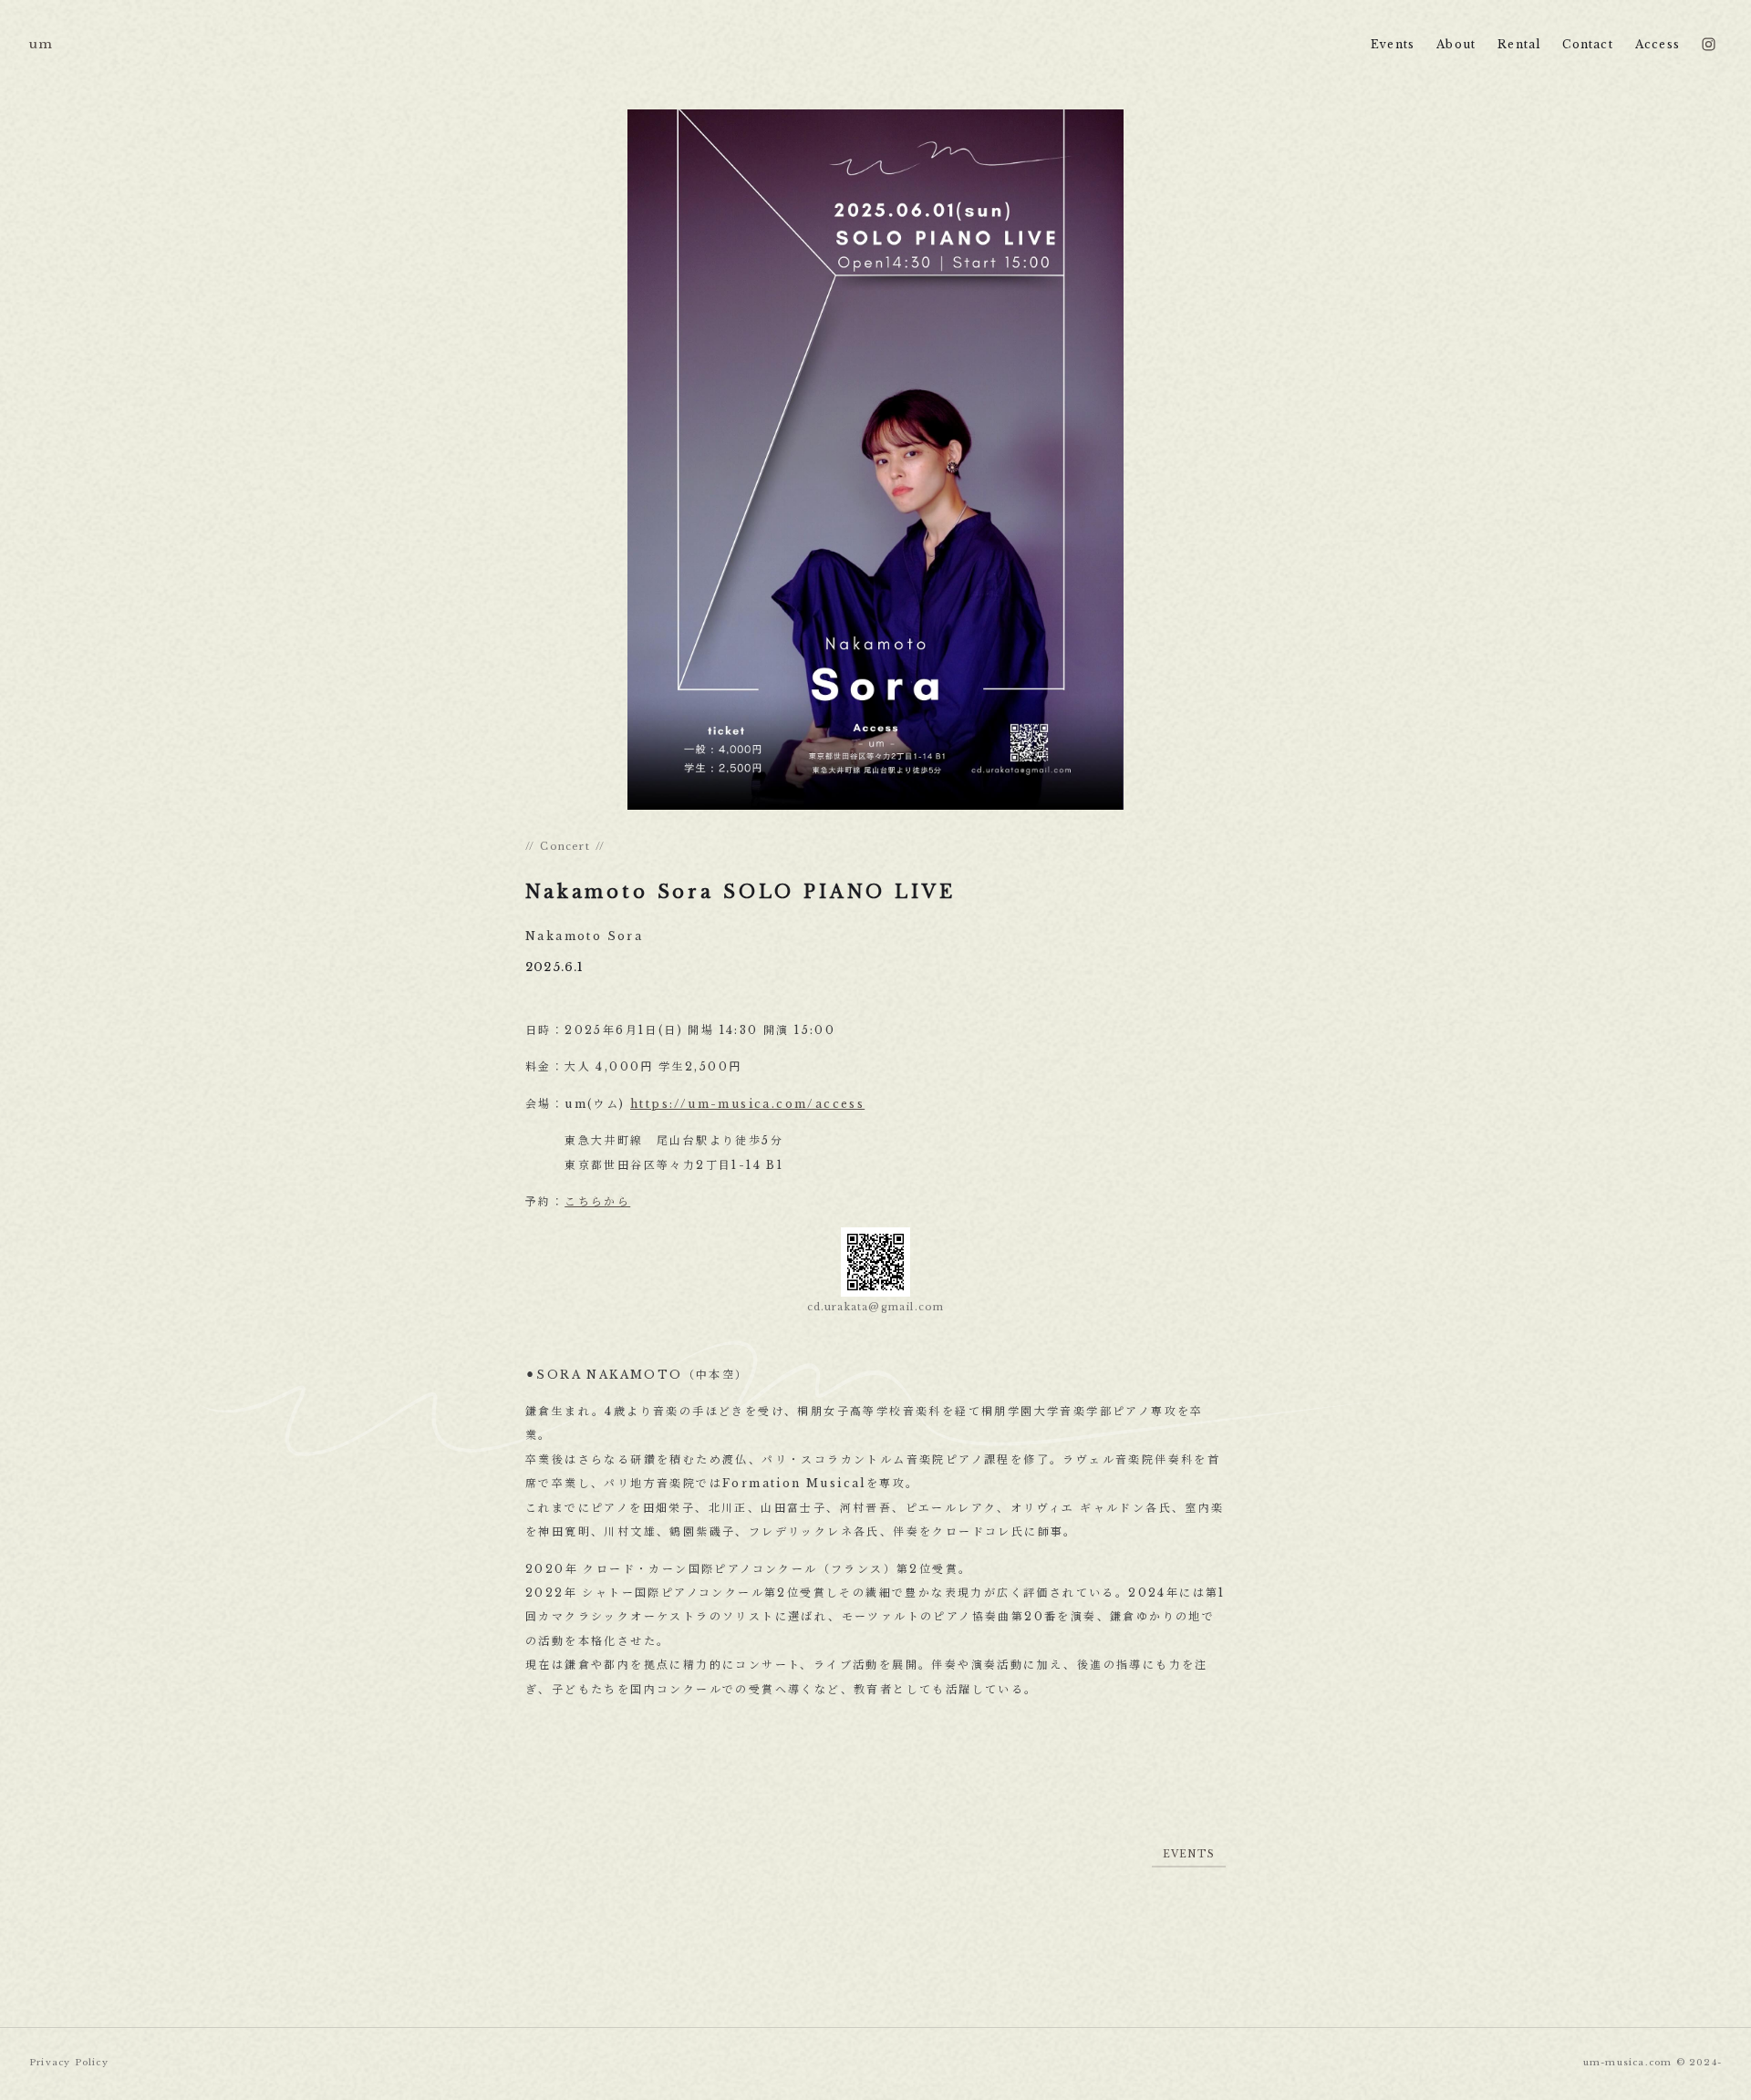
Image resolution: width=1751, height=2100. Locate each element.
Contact (1587, 44)
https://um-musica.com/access (747, 1104)
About (1456, 44)
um (41, 44)
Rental (1519, 44)
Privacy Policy (69, 2063)
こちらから (597, 1202)
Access (1658, 44)
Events (1393, 44)
